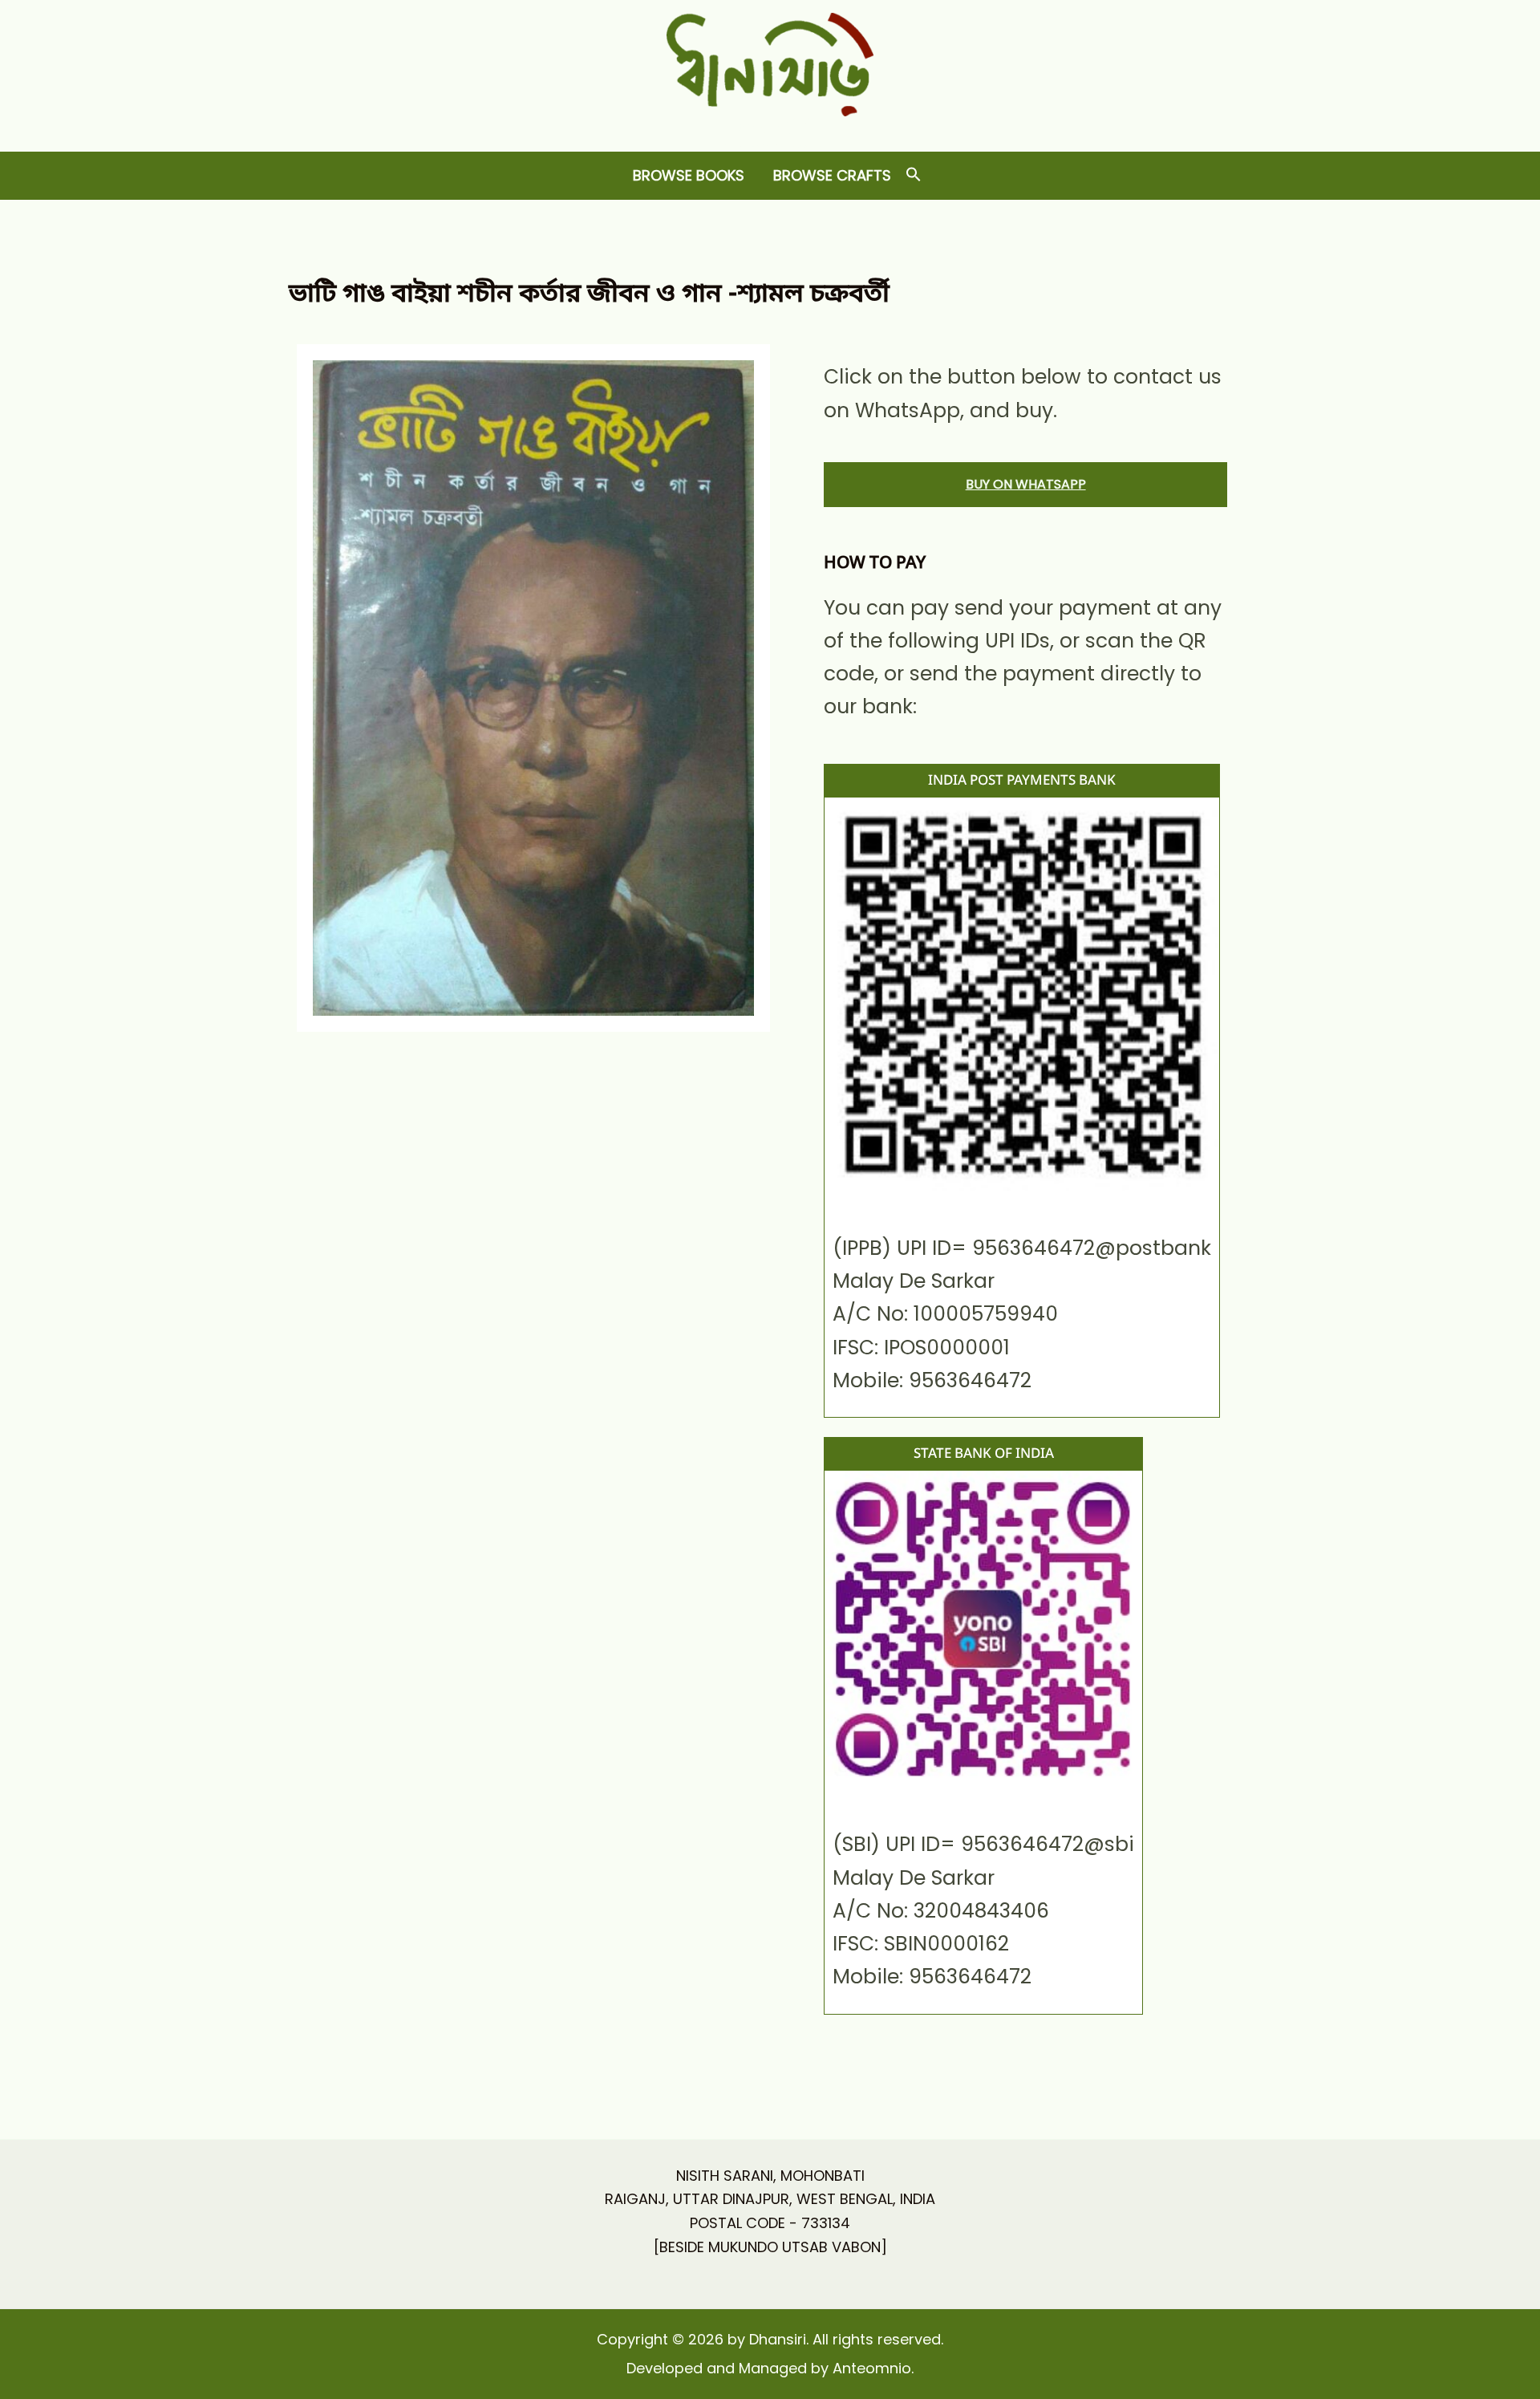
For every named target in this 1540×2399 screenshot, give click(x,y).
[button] (914, 175)
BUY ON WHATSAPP (1026, 484)
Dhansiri (770, 129)
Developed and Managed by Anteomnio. (770, 2368)
